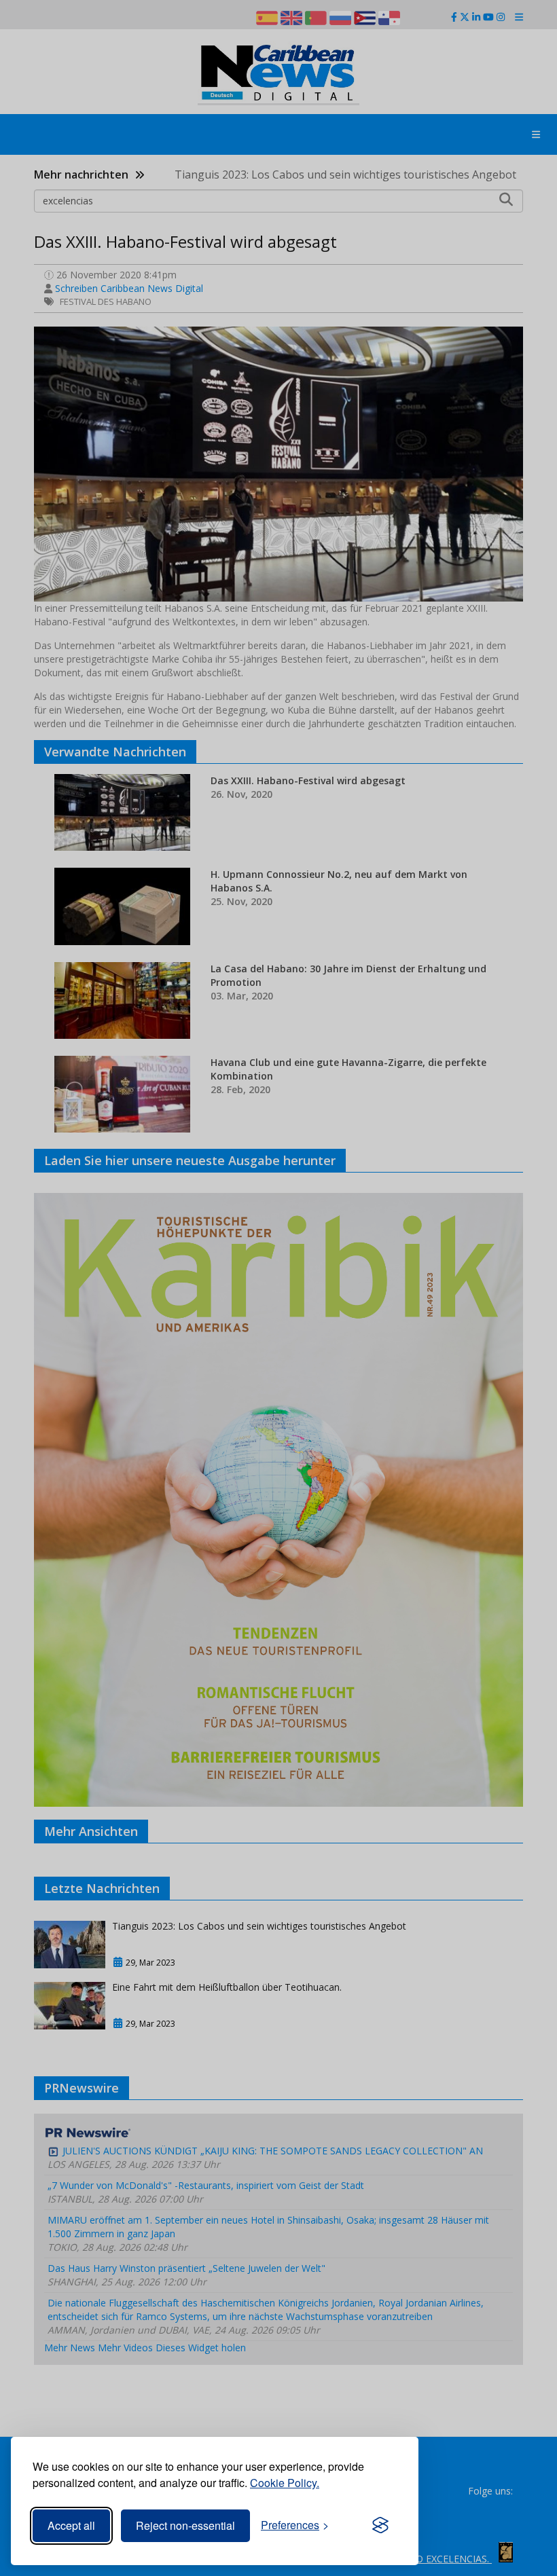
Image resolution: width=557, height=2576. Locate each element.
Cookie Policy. (285, 2483)
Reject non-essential (185, 2525)
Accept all (71, 2525)
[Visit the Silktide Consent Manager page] (380, 2526)
